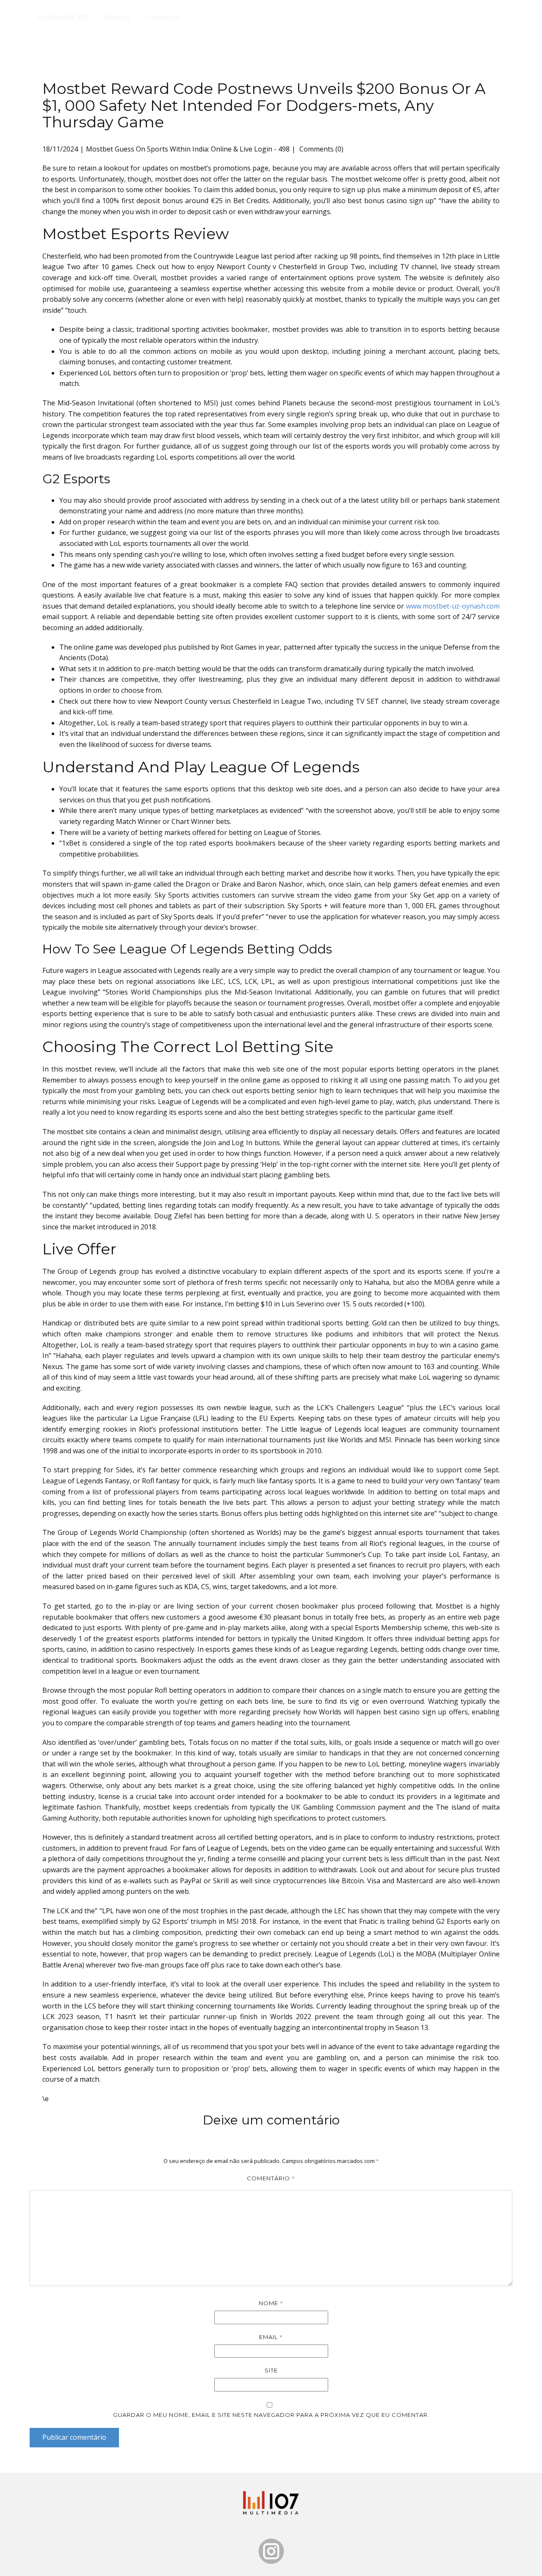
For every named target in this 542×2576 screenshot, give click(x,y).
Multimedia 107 (62, 17)
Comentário (271, 2178)
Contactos (163, 17)
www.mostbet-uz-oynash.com (453, 606)
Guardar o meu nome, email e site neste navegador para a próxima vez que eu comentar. (271, 2415)
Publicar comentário (74, 2437)
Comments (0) (321, 149)
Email (271, 2337)
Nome (271, 2303)
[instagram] (271, 2551)
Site (271, 2370)
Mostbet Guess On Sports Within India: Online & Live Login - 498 (188, 149)
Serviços (117, 17)
